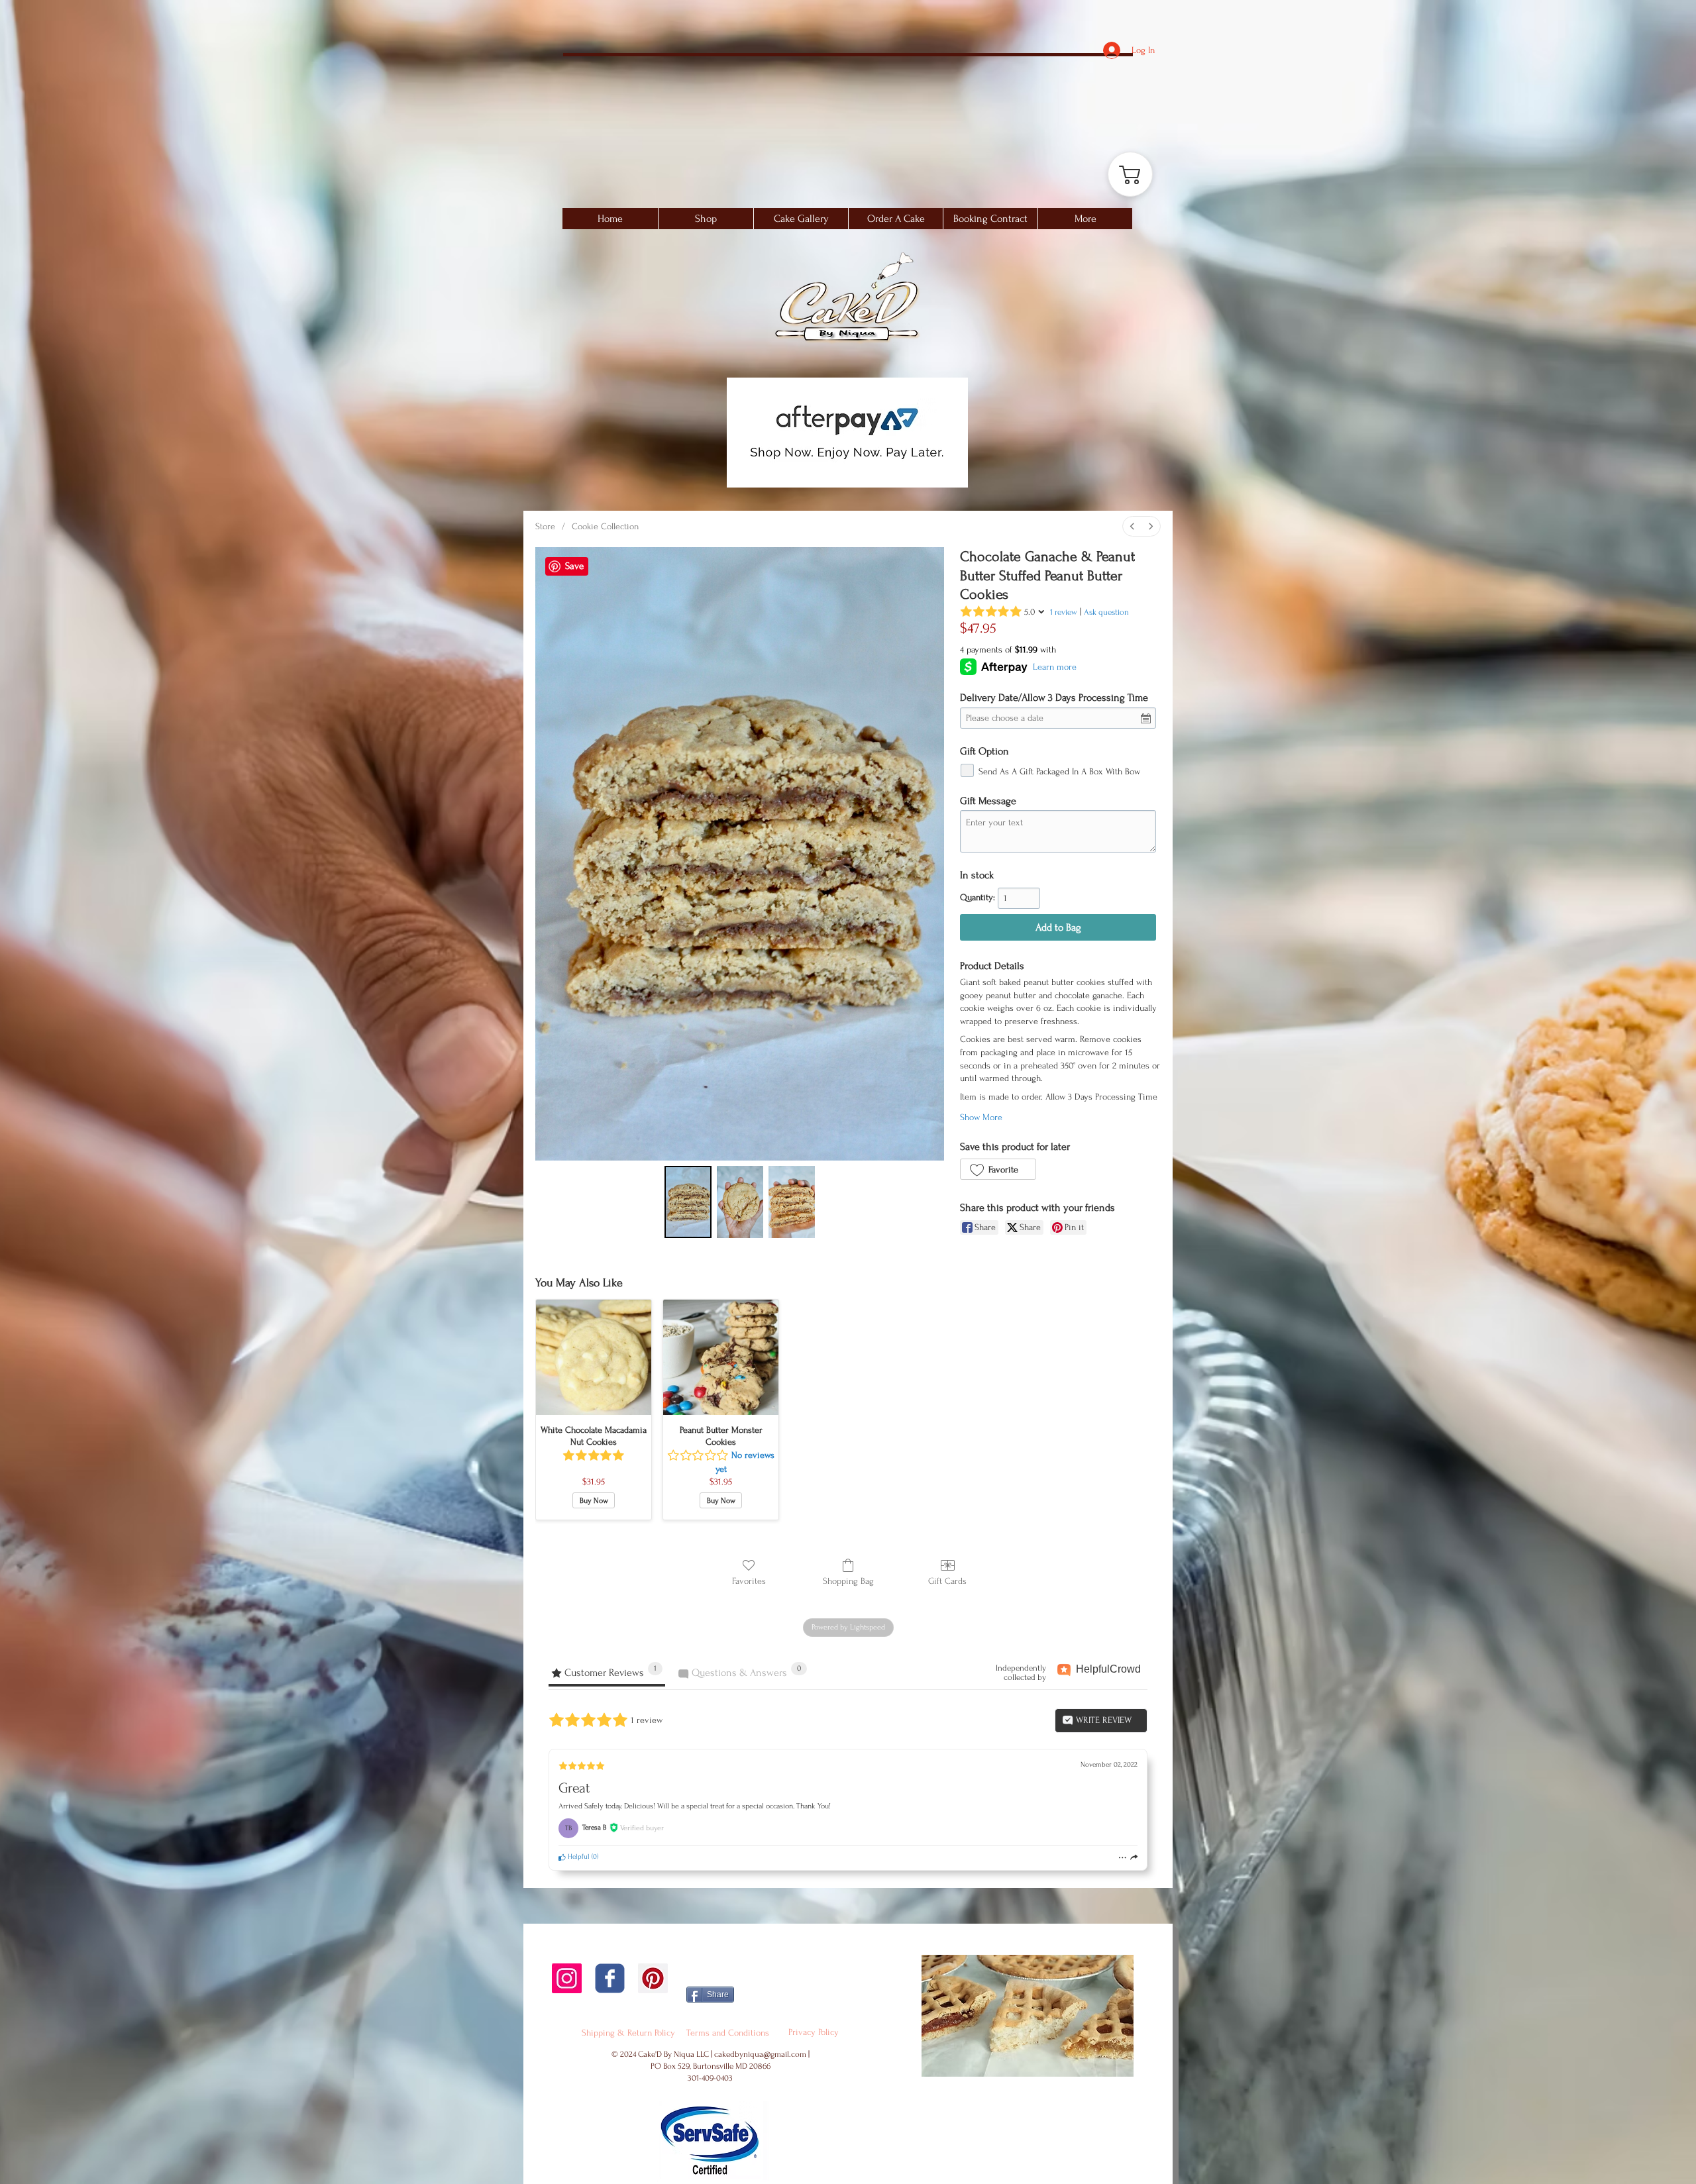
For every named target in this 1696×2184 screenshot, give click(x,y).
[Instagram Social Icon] (567, 1978)
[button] (801, 219)
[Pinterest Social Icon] (653, 1978)
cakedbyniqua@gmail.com (760, 2054)
